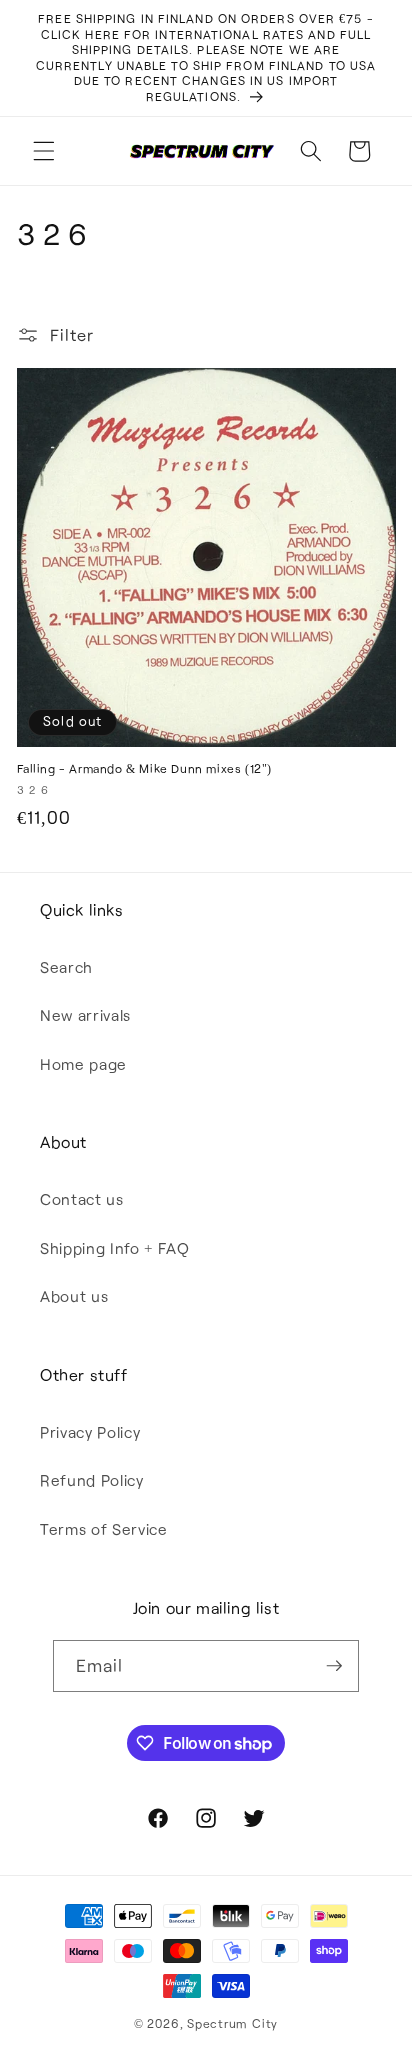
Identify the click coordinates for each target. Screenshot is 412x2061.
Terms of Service (104, 1529)
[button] (44, 151)
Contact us (82, 1199)
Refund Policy (92, 1480)
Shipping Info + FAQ (115, 1248)
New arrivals (85, 1015)
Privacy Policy (90, 1432)
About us (74, 1296)
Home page (83, 1064)
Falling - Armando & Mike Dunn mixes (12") (145, 768)
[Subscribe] (334, 1666)
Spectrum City (232, 2023)
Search (66, 967)
